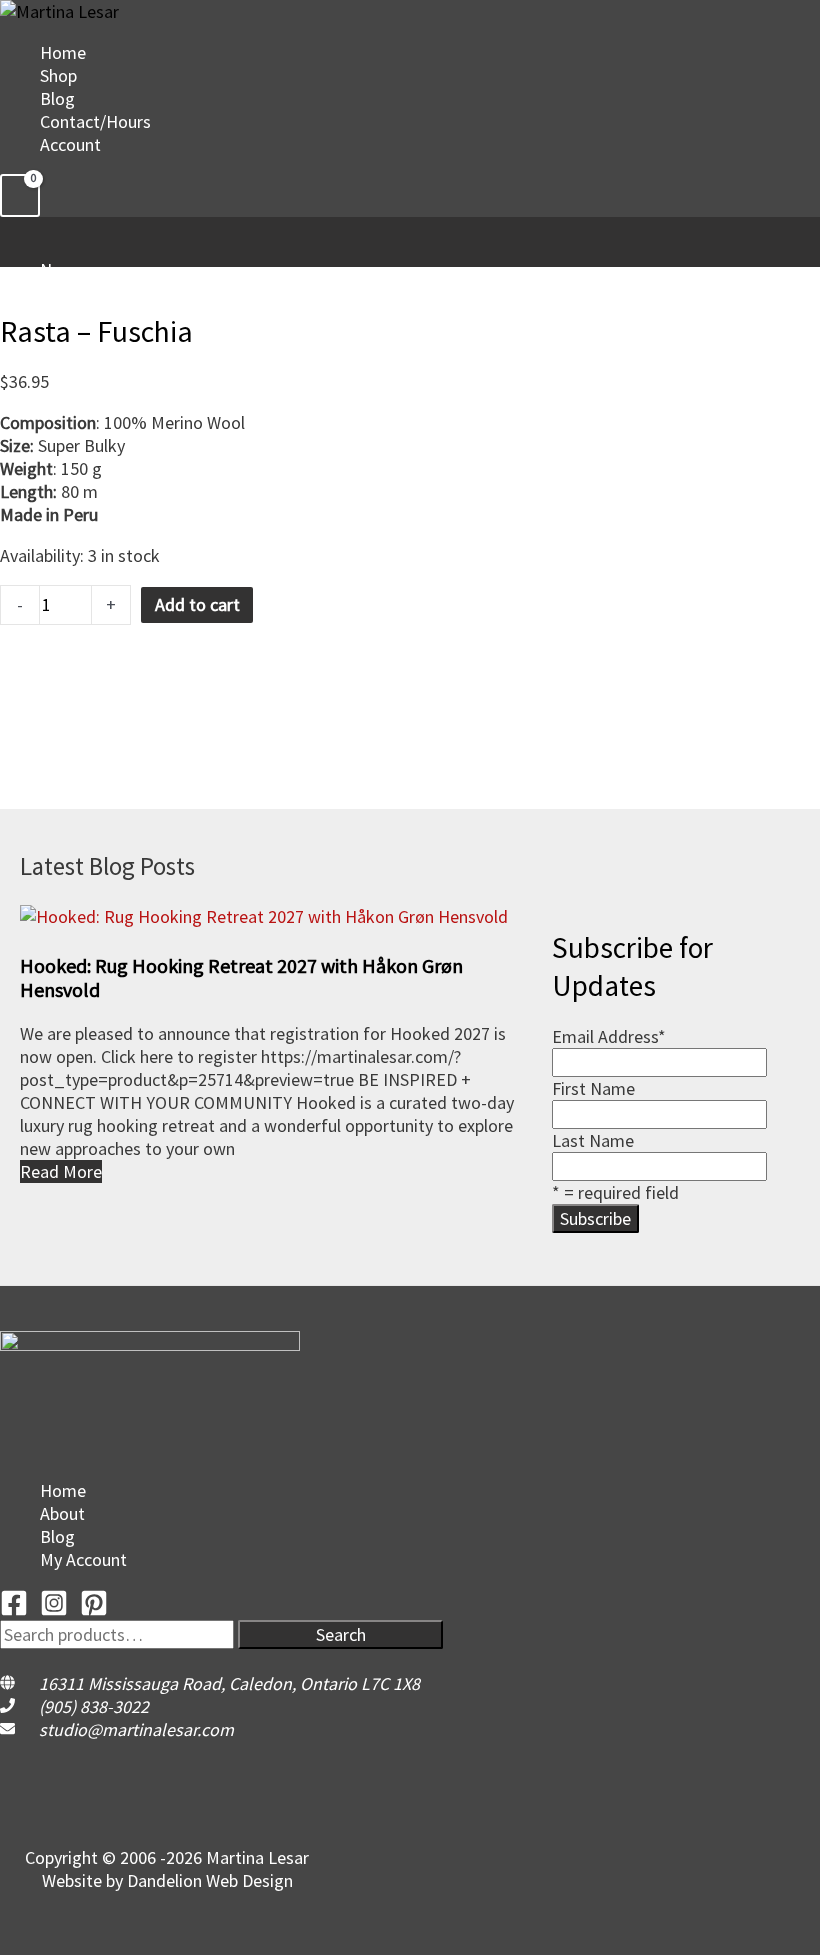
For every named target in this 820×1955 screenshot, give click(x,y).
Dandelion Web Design (210, 1880)
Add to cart (197, 604)
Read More (61, 1171)
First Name (593, 1088)
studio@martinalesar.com (136, 1729)
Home (63, 52)
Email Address (609, 1036)
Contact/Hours (95, 121)
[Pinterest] (94, 1610)
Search (341, 1634)
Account (70, 144)
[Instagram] (54, 1610)
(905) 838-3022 (94, 1706)
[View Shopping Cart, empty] (20, 195)
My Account (83, 1559)
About (62, 1513)
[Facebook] (14, 1610)
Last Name (593, 1140)
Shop (58, 75)
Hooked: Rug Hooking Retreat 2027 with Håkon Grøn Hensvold (241, 977)
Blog (57, 98)
